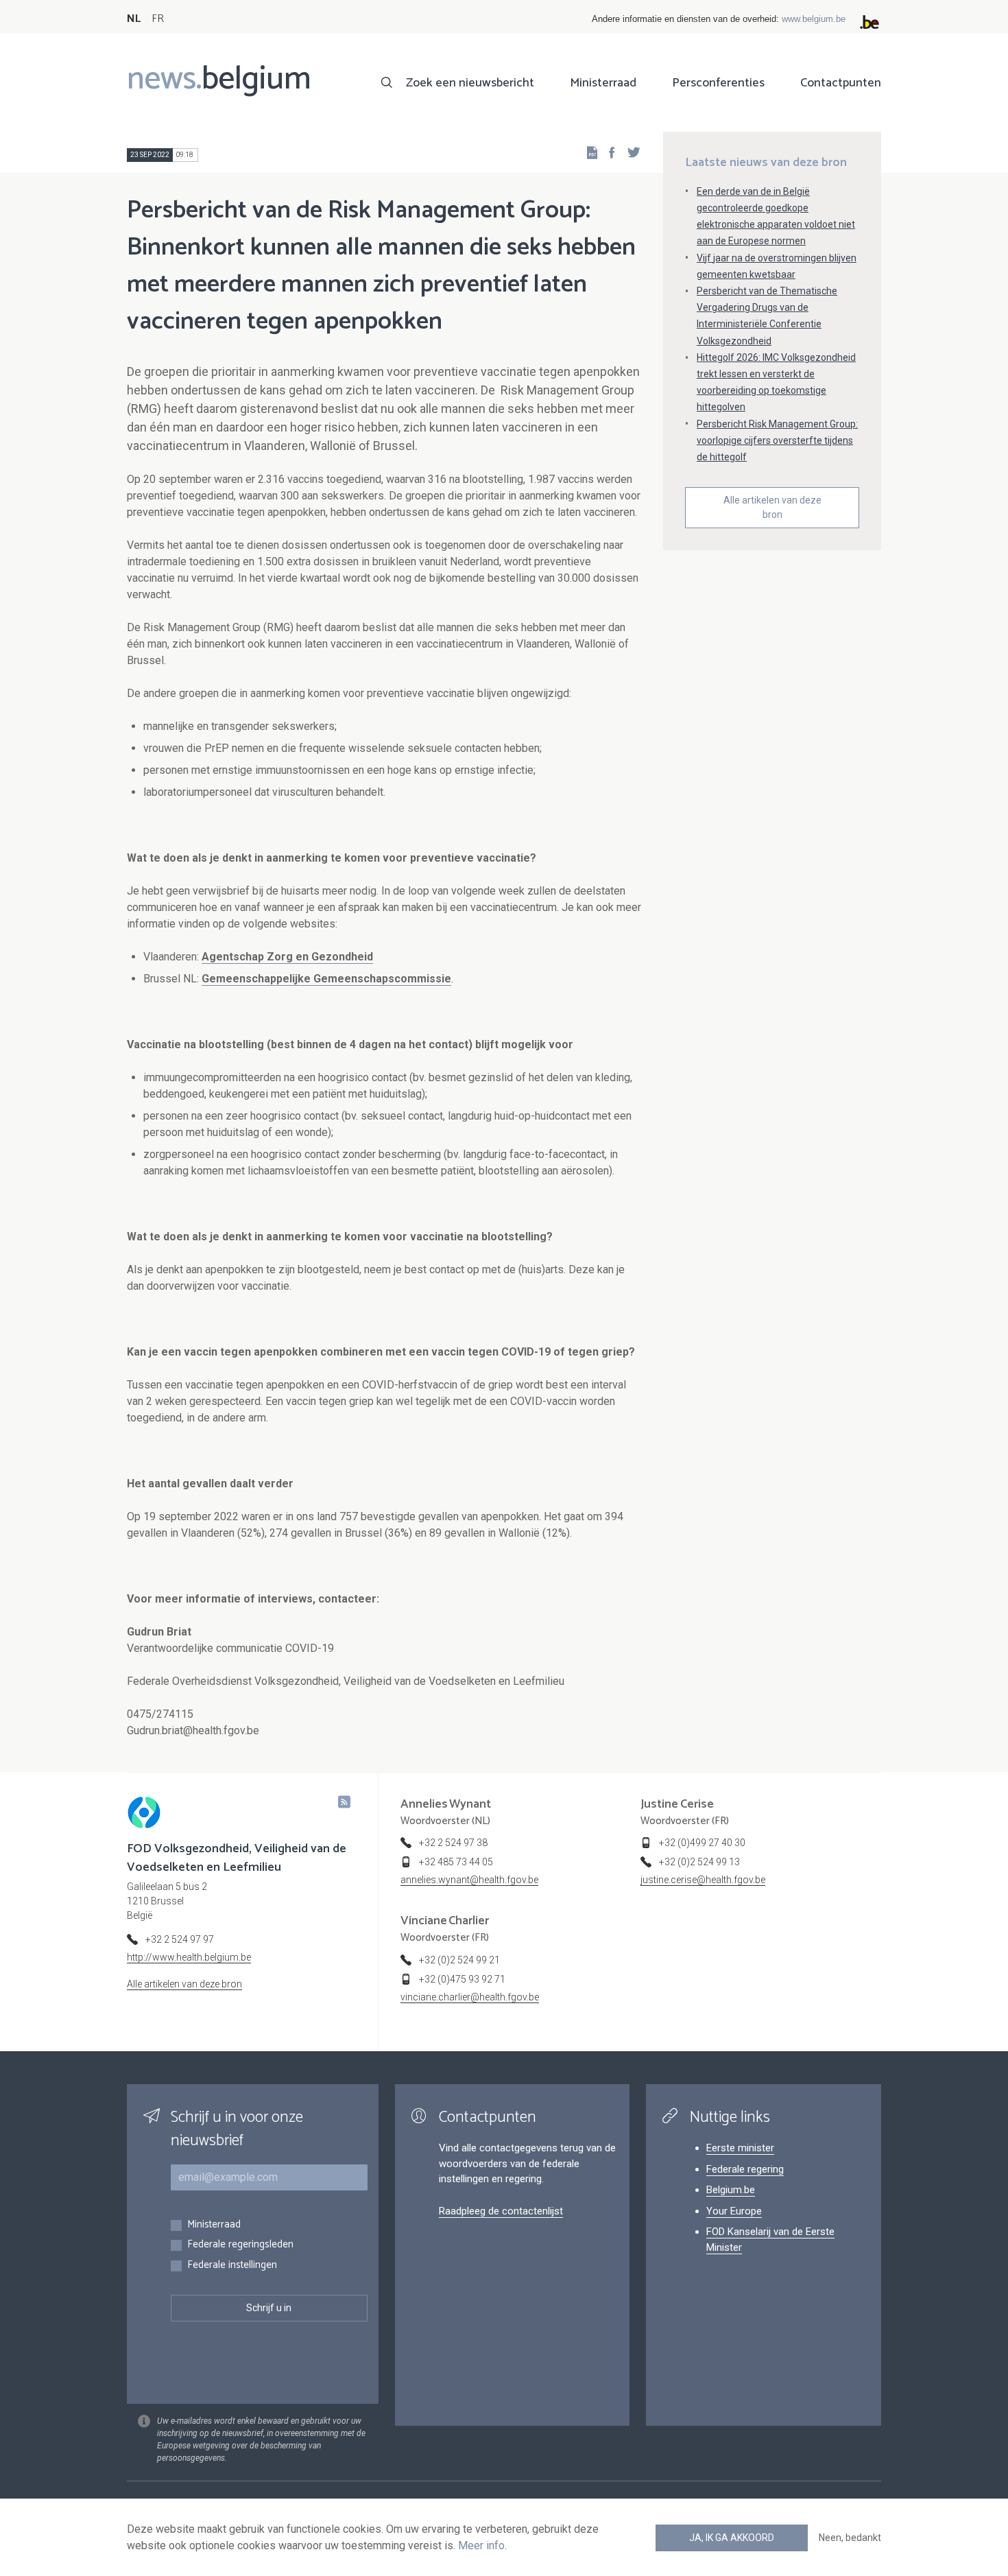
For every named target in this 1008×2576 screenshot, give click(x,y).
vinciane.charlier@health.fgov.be (470, 1997)
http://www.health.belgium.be (189, 1957)
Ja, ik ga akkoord (732, 2538)
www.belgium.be (814, 19)
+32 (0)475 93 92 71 (462, 1979)
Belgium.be (731, 2190)
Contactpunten (841, 83)
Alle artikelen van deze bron (772, 507)
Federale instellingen (232, 2266)
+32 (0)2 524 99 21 (459, 1960)
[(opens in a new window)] (608, 152)
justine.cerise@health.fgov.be (703, 1880)
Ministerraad (603, 83)
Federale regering (745, 2169)
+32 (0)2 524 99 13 (699, 1862)
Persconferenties (718, 83)
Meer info (481, 2545)
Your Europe (734, 2211)
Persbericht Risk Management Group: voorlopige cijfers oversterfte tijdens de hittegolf (777, 440)
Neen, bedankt (850, 2538)
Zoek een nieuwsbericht (470, 83)
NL (134, 19)
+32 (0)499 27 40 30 (702, 1843)
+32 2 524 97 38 (453, 1843)
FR (158, 19)
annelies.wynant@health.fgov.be (469, 1880)
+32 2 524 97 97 (180, 1939)
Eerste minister (740, 2148)
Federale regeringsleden (240, 2245)
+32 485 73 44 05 (456, 1862)
